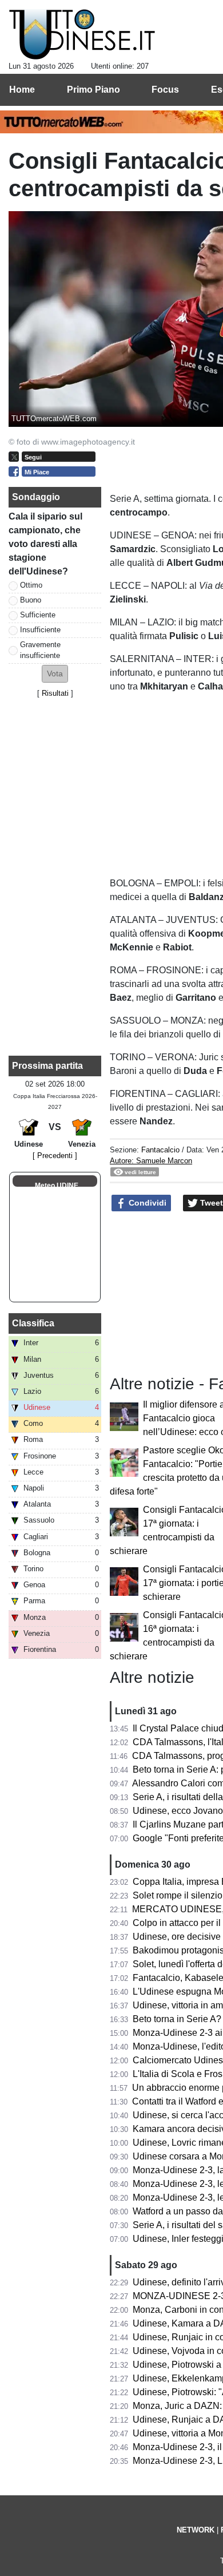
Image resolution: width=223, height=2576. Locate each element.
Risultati (55, 693)
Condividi (146, 1203)
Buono (31, 600)
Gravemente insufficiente (40, 650)
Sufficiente (38, 615)
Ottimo (31, 585)
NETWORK (196, 2530)
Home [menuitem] (22, 90)
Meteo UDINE (57, 1186)
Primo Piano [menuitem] (93, 90)
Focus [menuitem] (165, 90)
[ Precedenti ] (55, 1156)
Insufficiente (40, 630)
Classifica (33, 1323)
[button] (55, 674)
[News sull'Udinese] (82, 35)
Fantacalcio (160, 1150)
